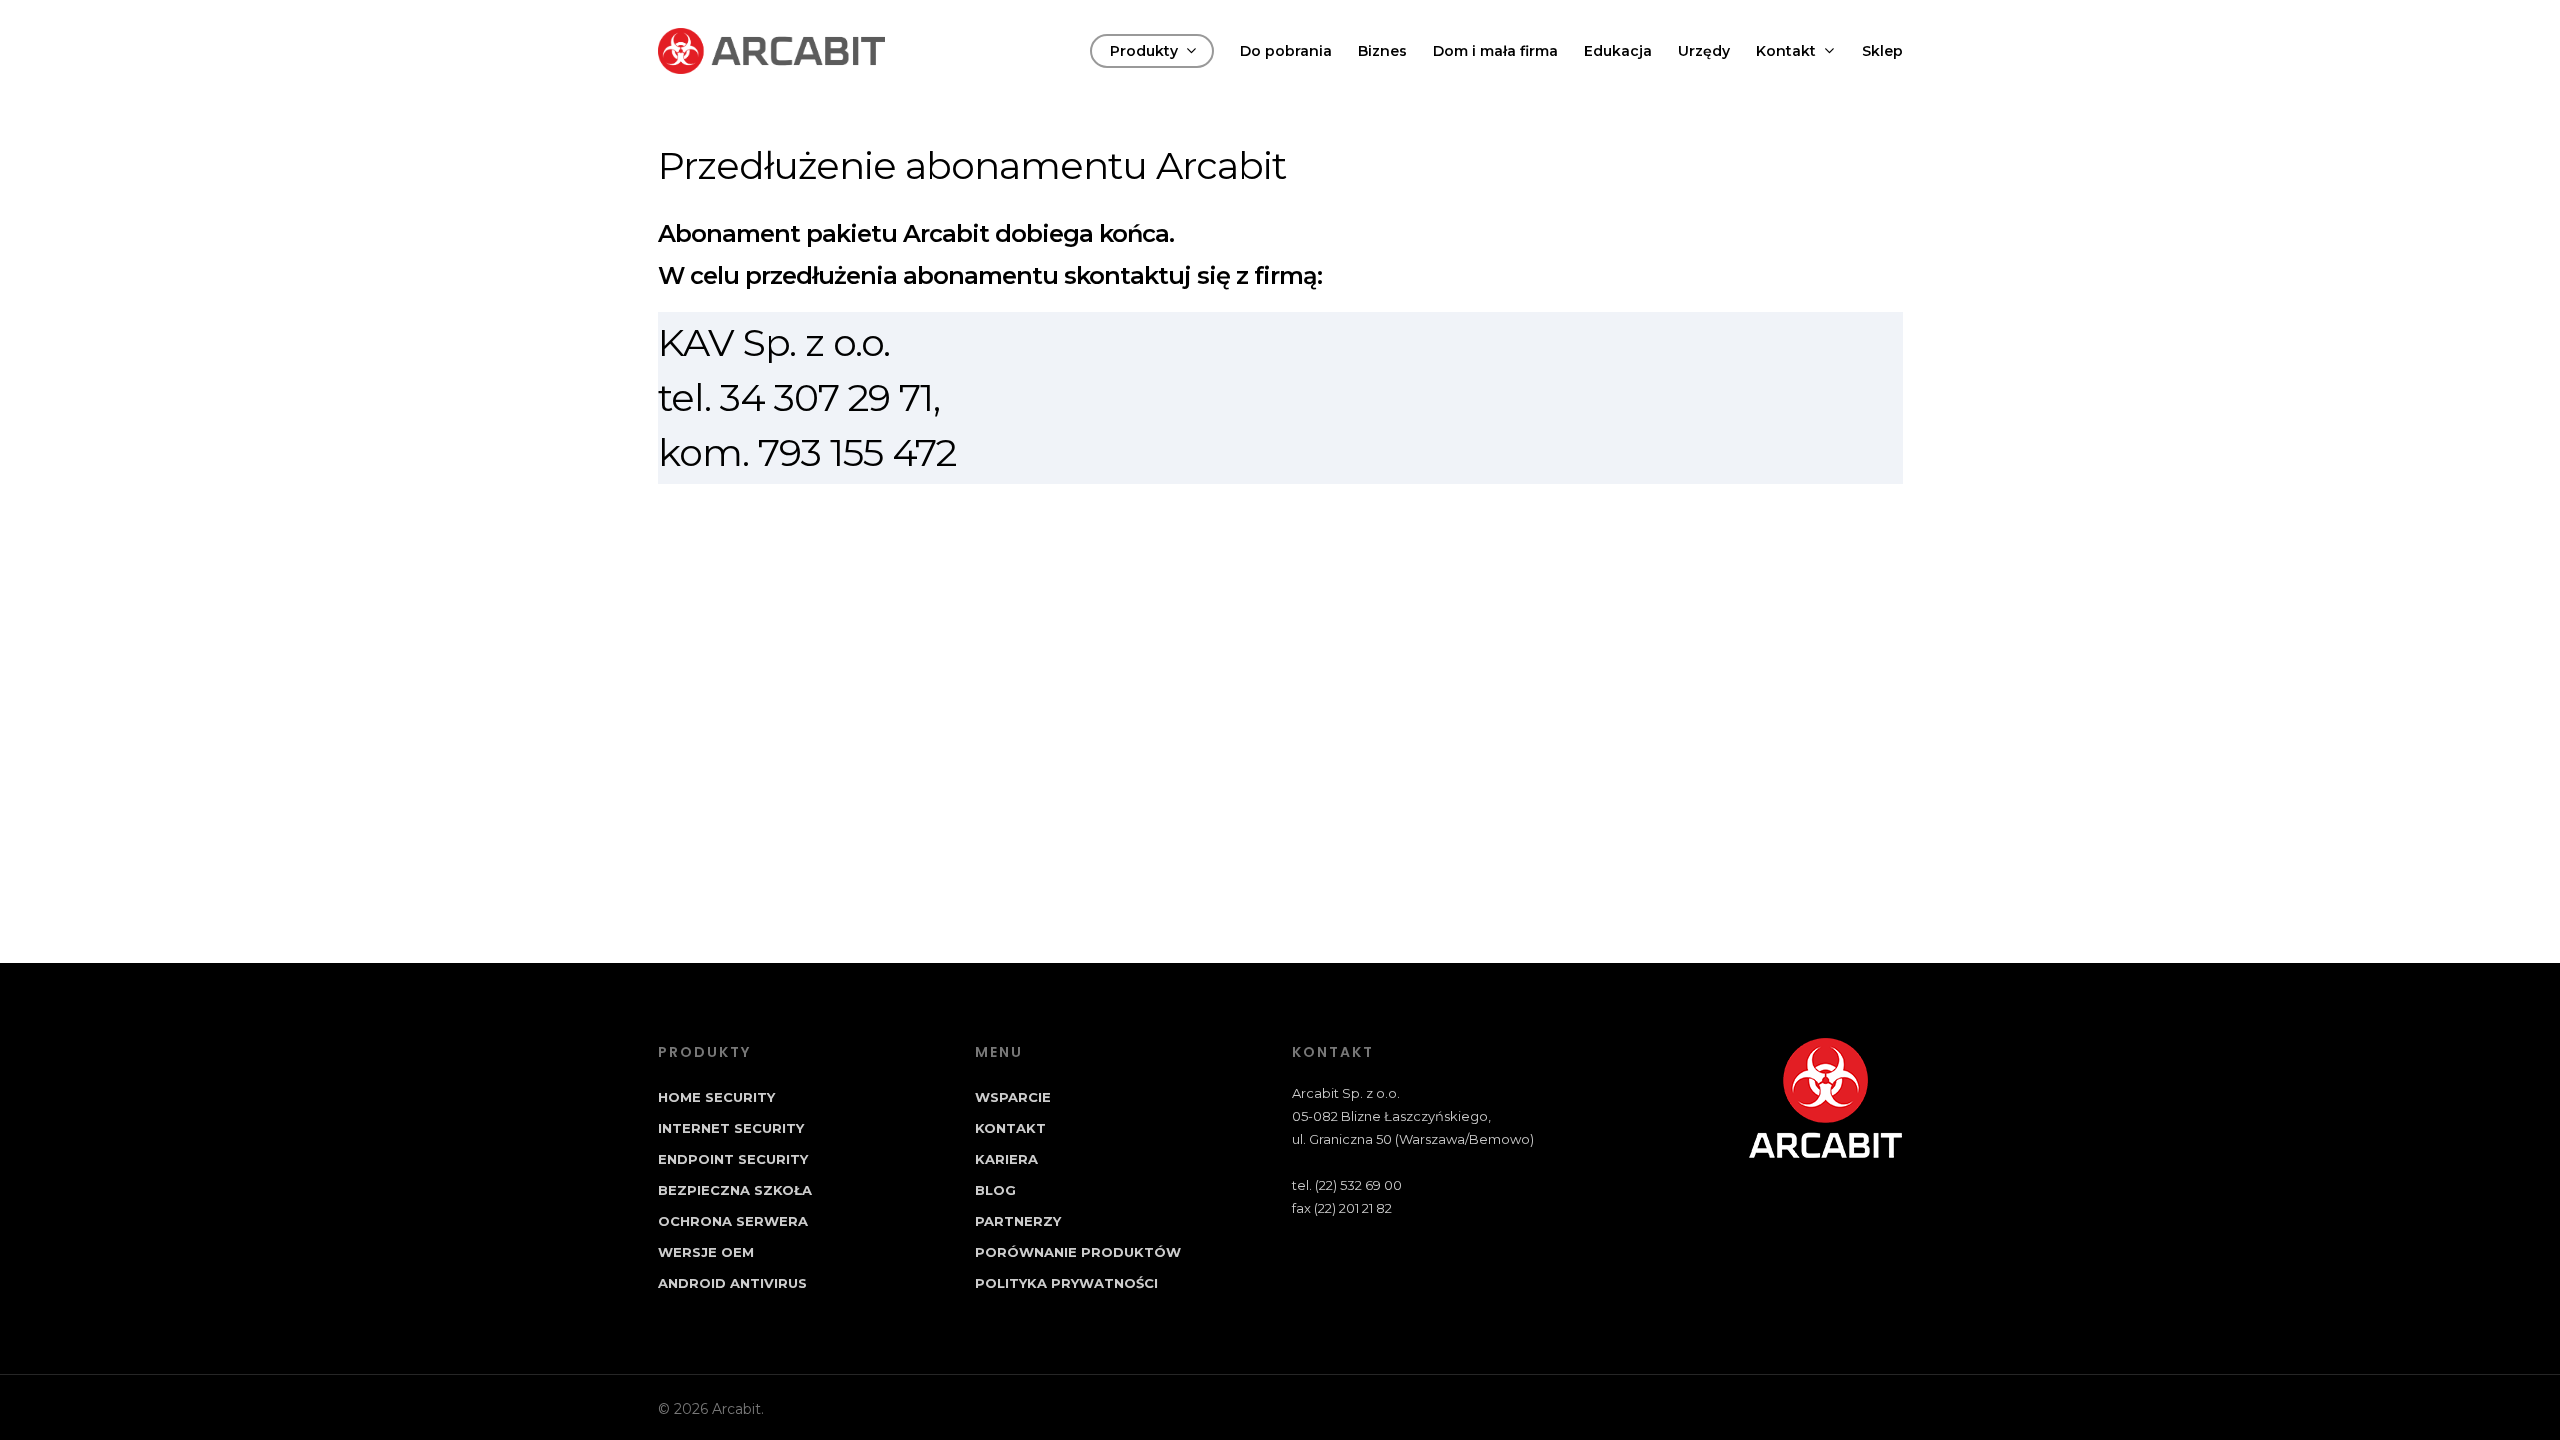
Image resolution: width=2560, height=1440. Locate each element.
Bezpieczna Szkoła (735, 1190)
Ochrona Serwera (733, 1221)
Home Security (716, 1097)
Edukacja (1618, 51)
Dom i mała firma (1495, 51)
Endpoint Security (733, 1159)
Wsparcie (1013, 1097)
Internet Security (731, 1128)
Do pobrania (1286, 51)
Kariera (1006, 1159)
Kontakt (1786, 51)
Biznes (1382, 51)
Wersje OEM (706, 1252)
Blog (995, 1190)
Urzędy (1704, 51)
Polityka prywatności (1066, 1283)
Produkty (1144, 51)
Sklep (1882, 51)
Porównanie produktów (1078, 1252)
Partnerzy (1018, 1221)
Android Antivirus (732, 1283)
